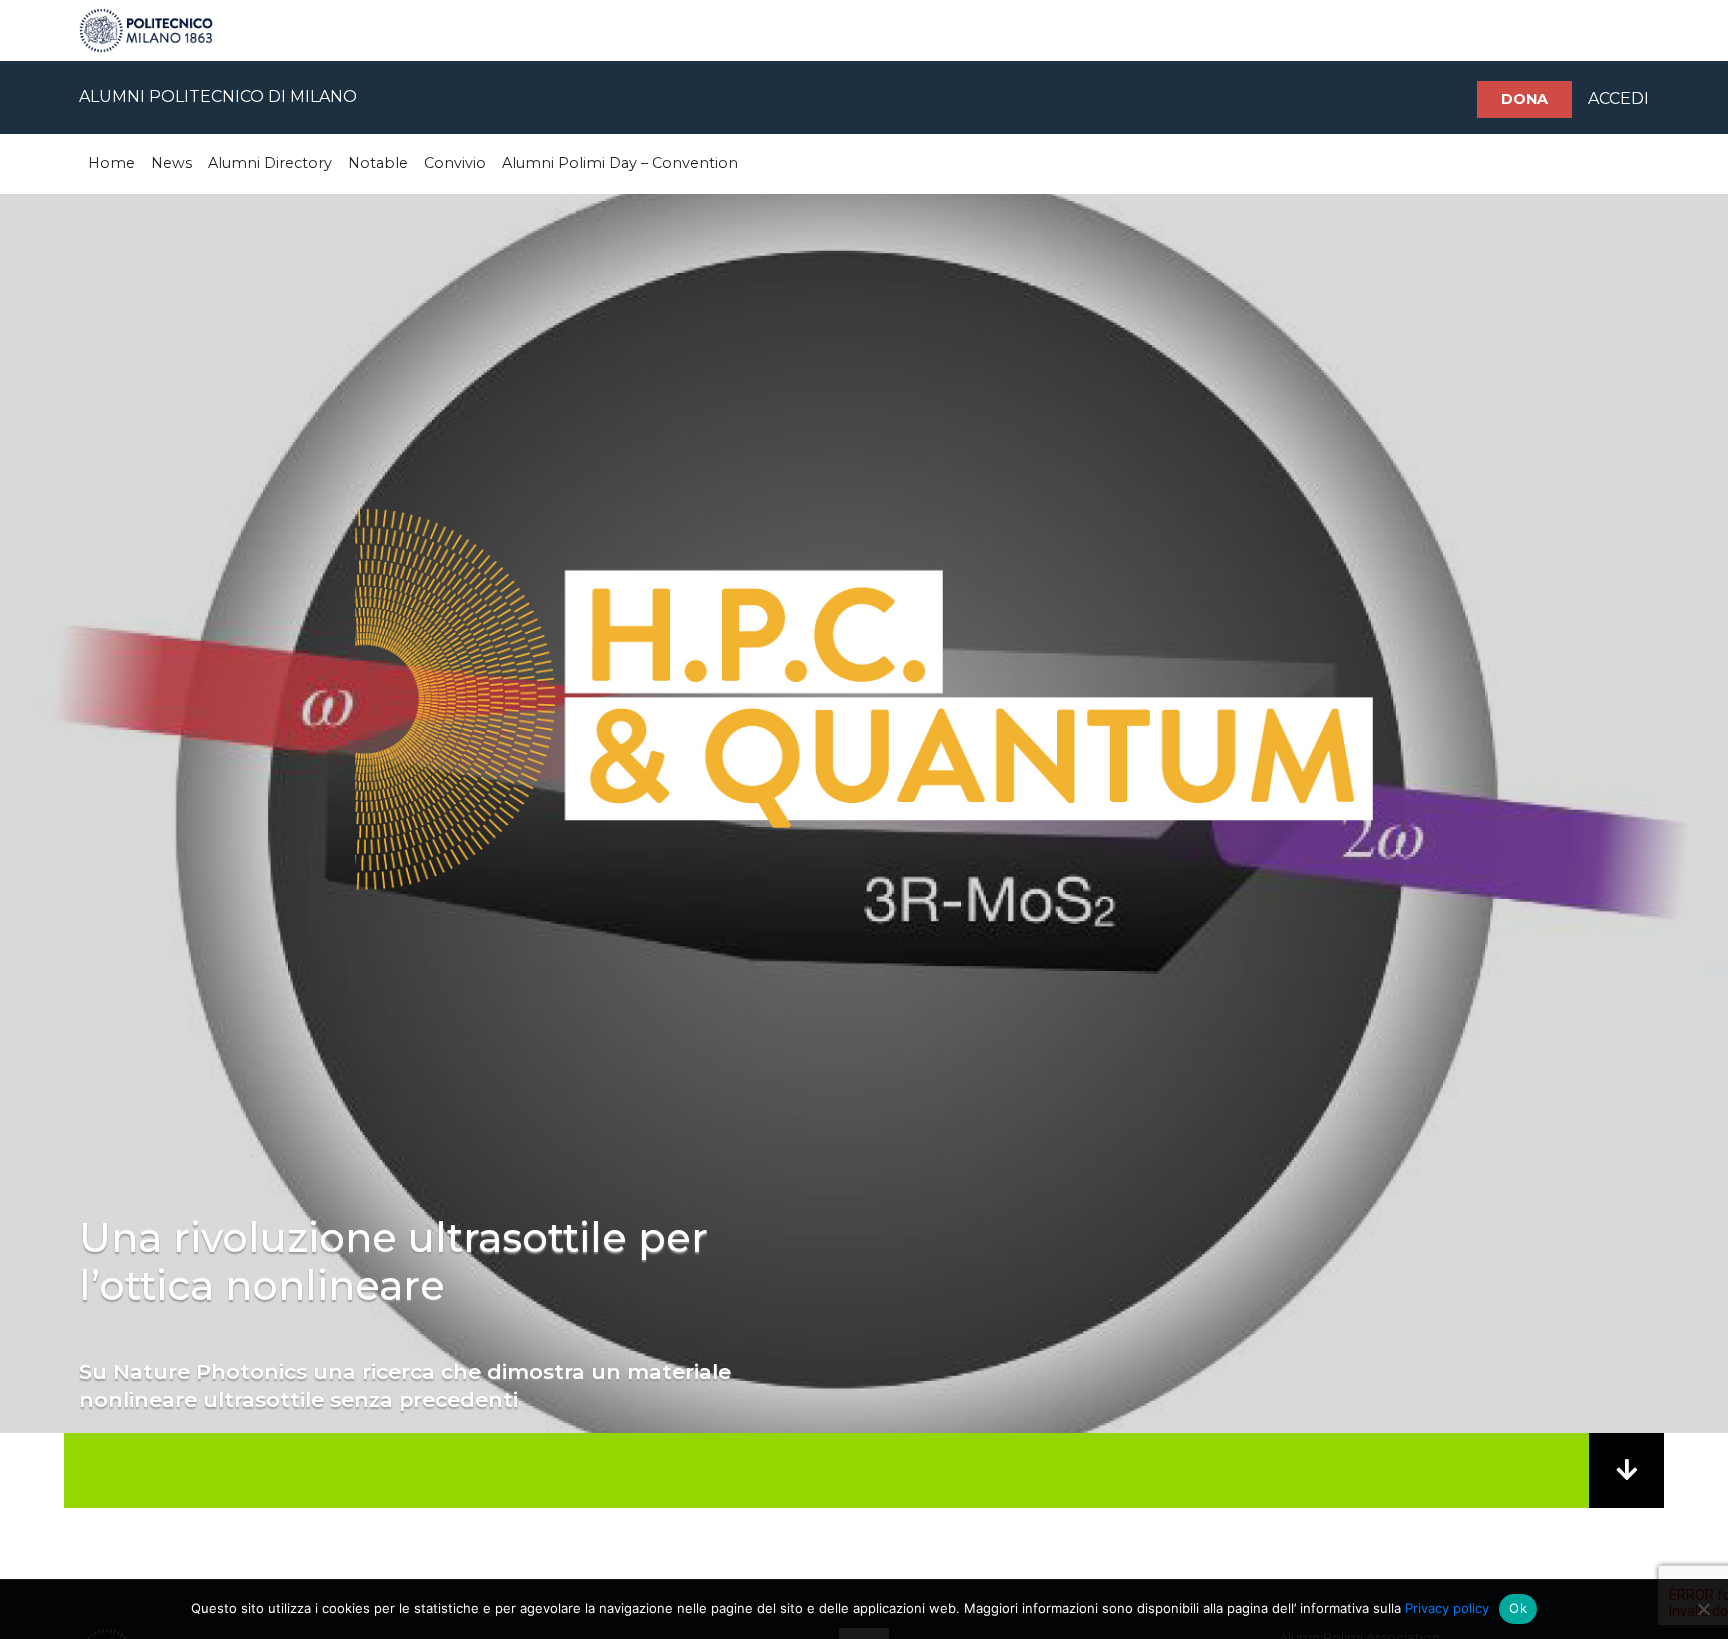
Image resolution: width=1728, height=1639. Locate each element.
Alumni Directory (270, 163)
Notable (378, 163)
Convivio (455, 163)
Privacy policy (1447, 1608)
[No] (1703, 1609)
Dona (1524, 99)
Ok (1518, 1608)
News (171, 163)
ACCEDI (1618, 98)
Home (111, 163)
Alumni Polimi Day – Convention (620, 163)
